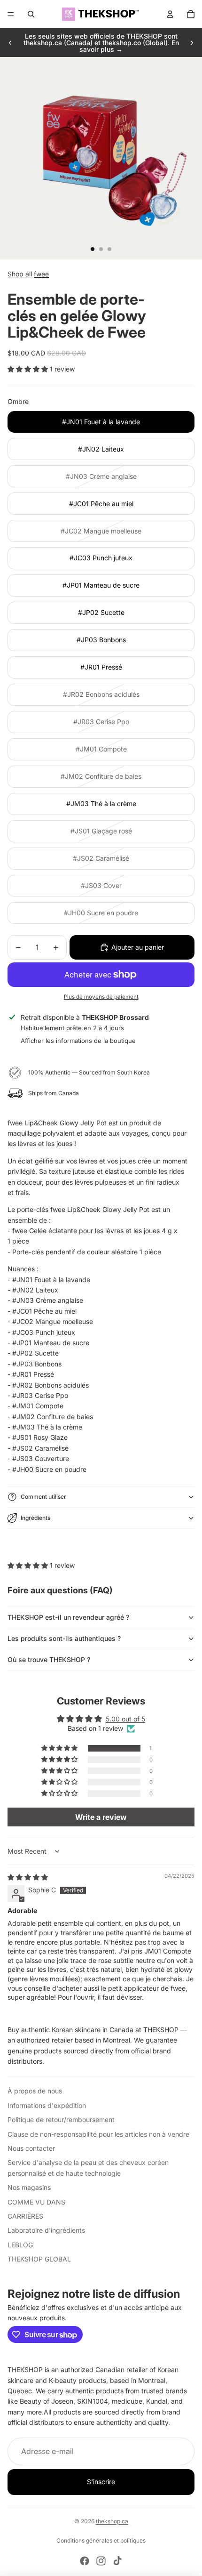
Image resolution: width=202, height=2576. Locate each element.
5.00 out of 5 (125, 1719)
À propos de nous (35, 2091)
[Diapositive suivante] (192, 43)
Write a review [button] (101, 1817)
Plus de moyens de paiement (101, 997)
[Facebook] (85, 2561)
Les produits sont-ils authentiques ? (64, 1638)
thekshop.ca (112, 2521)
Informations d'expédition (47, 2105)
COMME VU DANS (36, 2202)
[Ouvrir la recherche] (31, 14)
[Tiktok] (117, 2561)
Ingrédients (35, 1518)
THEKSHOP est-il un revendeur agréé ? (68, 1617)
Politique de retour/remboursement (61, 2120)
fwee (41, 274)
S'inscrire (101, 2482)
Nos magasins (29, 2187)
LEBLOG (20, 2245)
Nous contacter (31, 2148)
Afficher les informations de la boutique (78, 1041)
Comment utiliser (43, 1497)
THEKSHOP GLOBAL (39, 2259)
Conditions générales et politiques (101, 2540)
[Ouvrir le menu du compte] (170, 14)
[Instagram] (101, 2561)
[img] (28, 1877)
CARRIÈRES (25, 2216)
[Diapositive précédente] (10, 43)
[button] (29, 369)
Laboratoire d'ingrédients (46, 2230)
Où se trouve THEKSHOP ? (49, 1659)
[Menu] (11, 14)
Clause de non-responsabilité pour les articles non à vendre (98, 2134)
